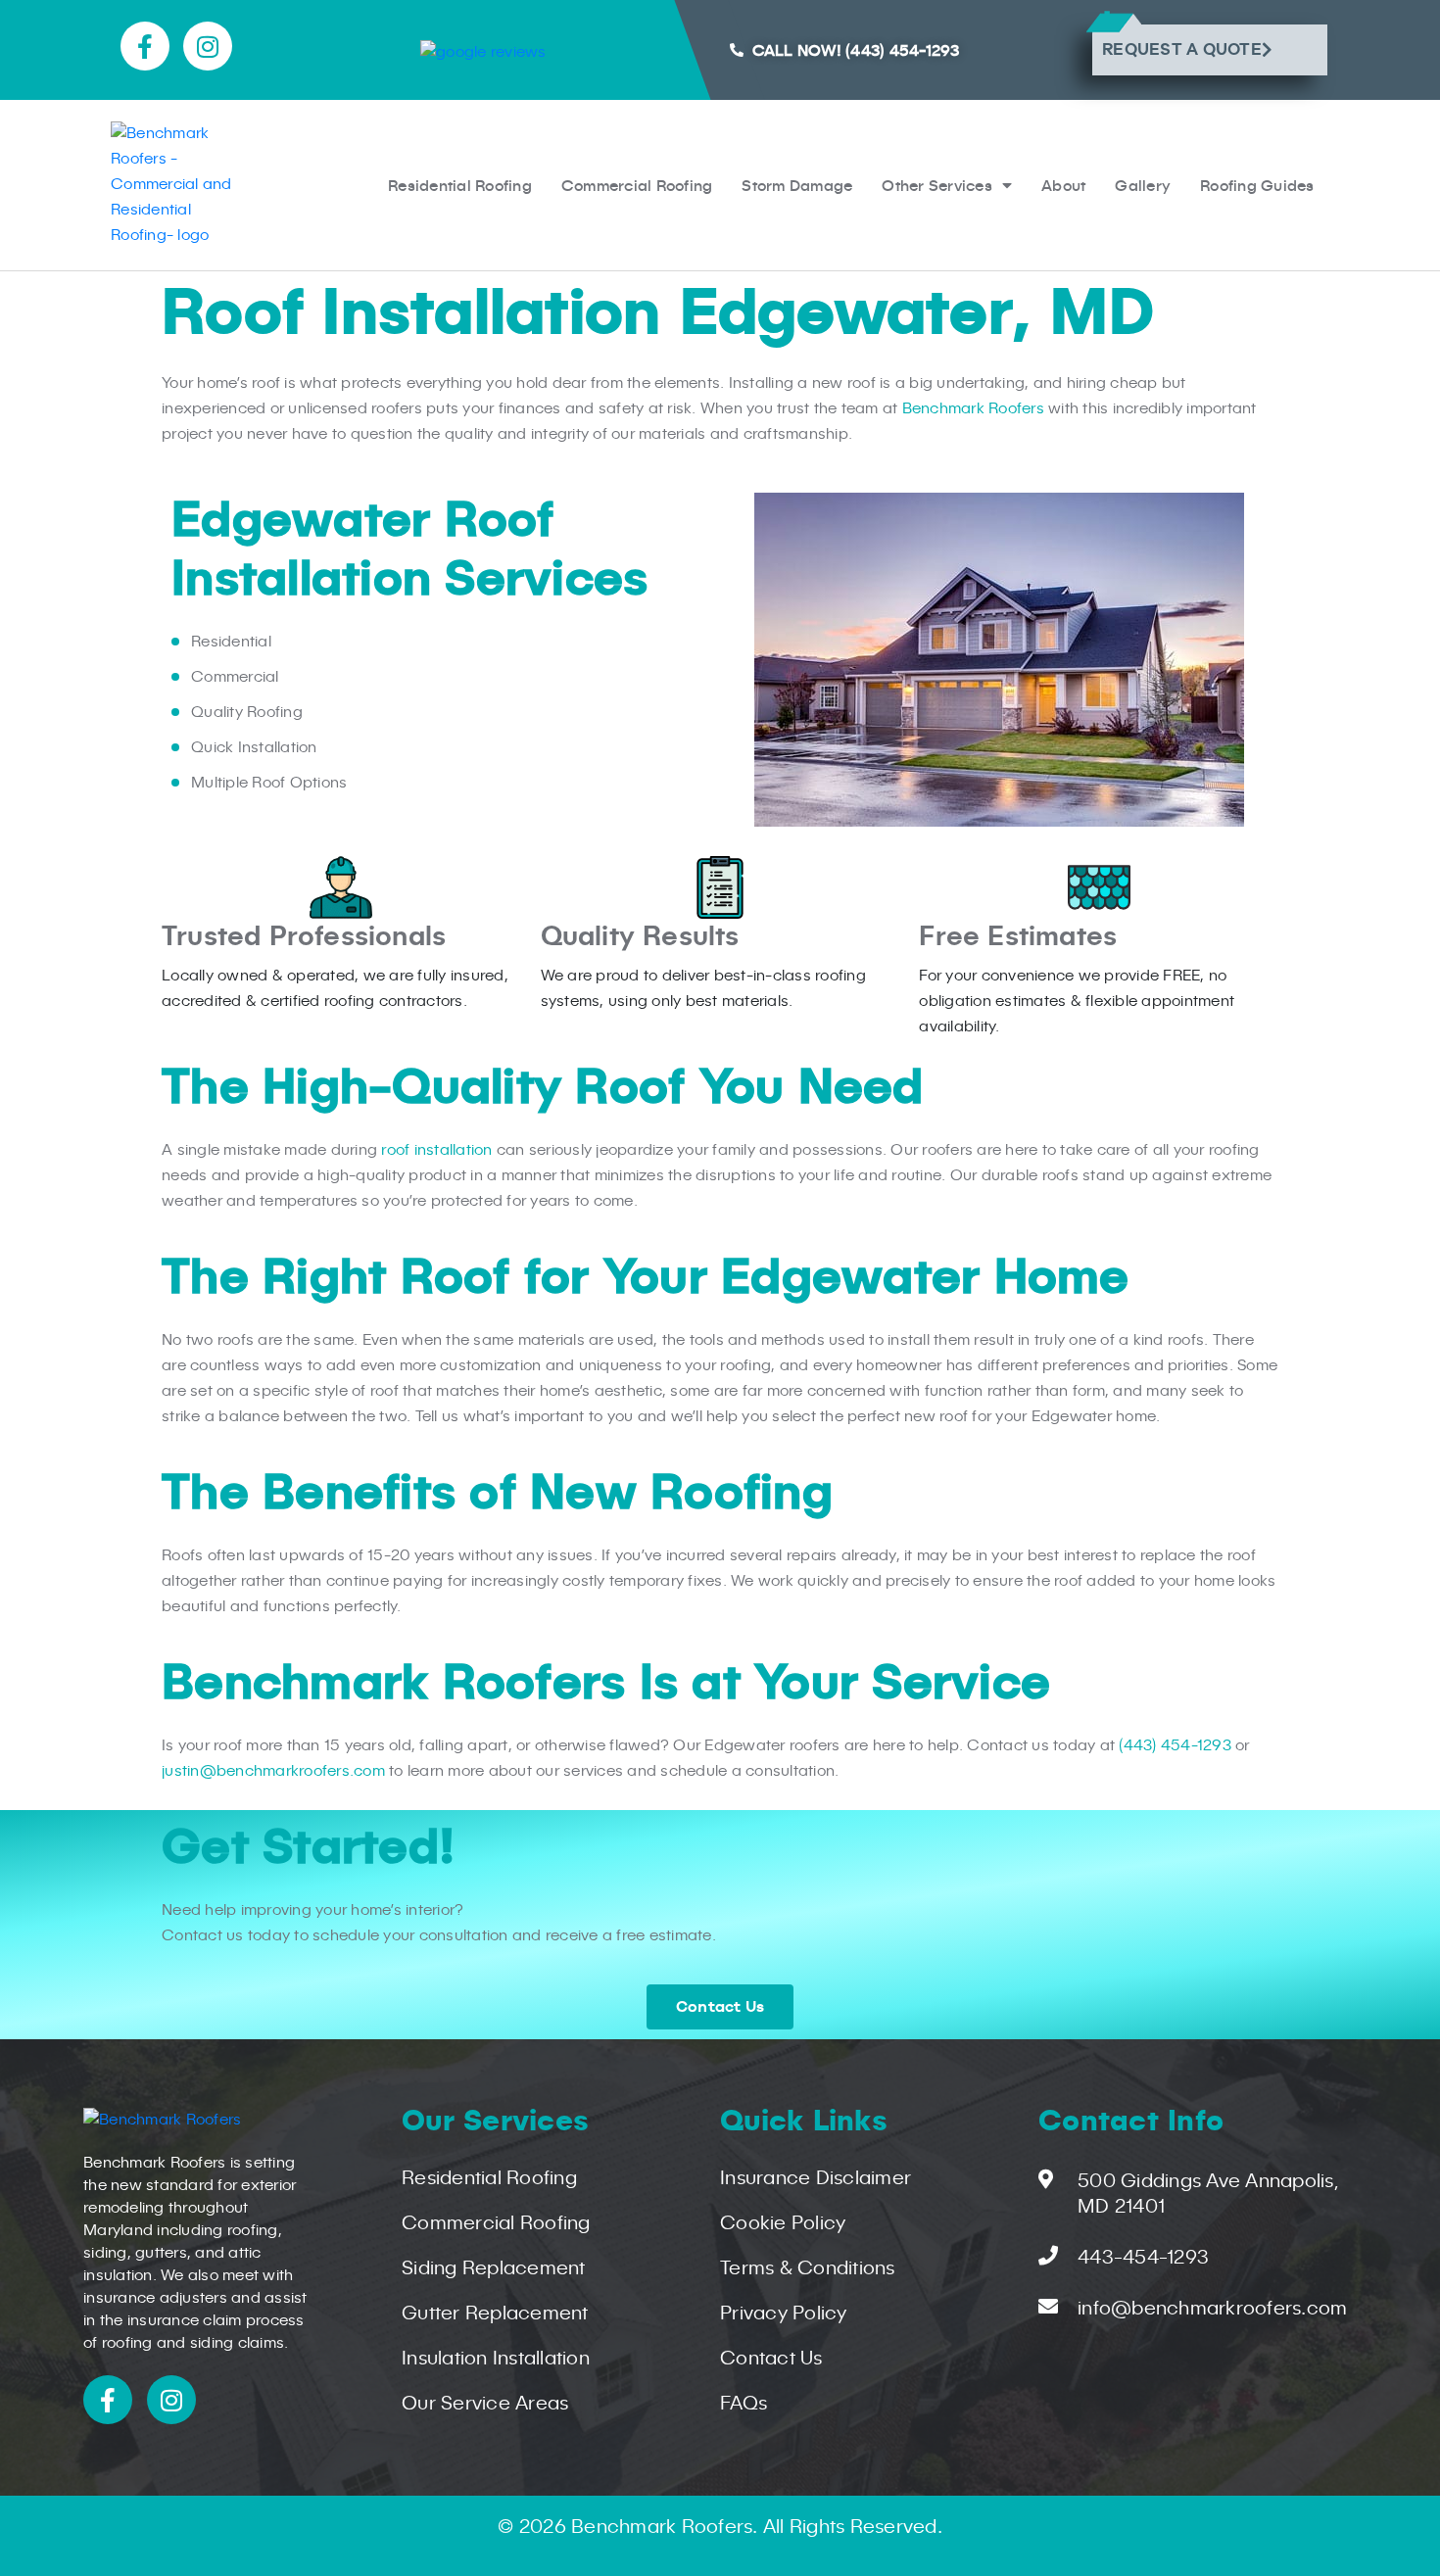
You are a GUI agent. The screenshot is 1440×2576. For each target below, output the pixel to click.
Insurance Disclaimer (816, 2179)
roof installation (436, 1151)
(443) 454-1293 (1175, 1746)
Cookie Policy (783, 2224)
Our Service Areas (485, 2405)
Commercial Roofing (637, 185)
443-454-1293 (1143, 2259)
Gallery (1143, 185)
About (1063, 185)
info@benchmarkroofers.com (1212, 2310)
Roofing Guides (1257, 185)
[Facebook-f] (145, 46)
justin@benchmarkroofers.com (273, 1772)
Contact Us (771, 2360)
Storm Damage (797, 185)
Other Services (937, 185)
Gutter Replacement (495, 2314)
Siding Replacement (494, 2269)
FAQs (744, 2405)
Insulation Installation (496, 2360)
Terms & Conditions (808, 2269)
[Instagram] (208, 46)
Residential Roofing (460, 185)
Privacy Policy (784, 2314)
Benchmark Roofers (973, 409)
